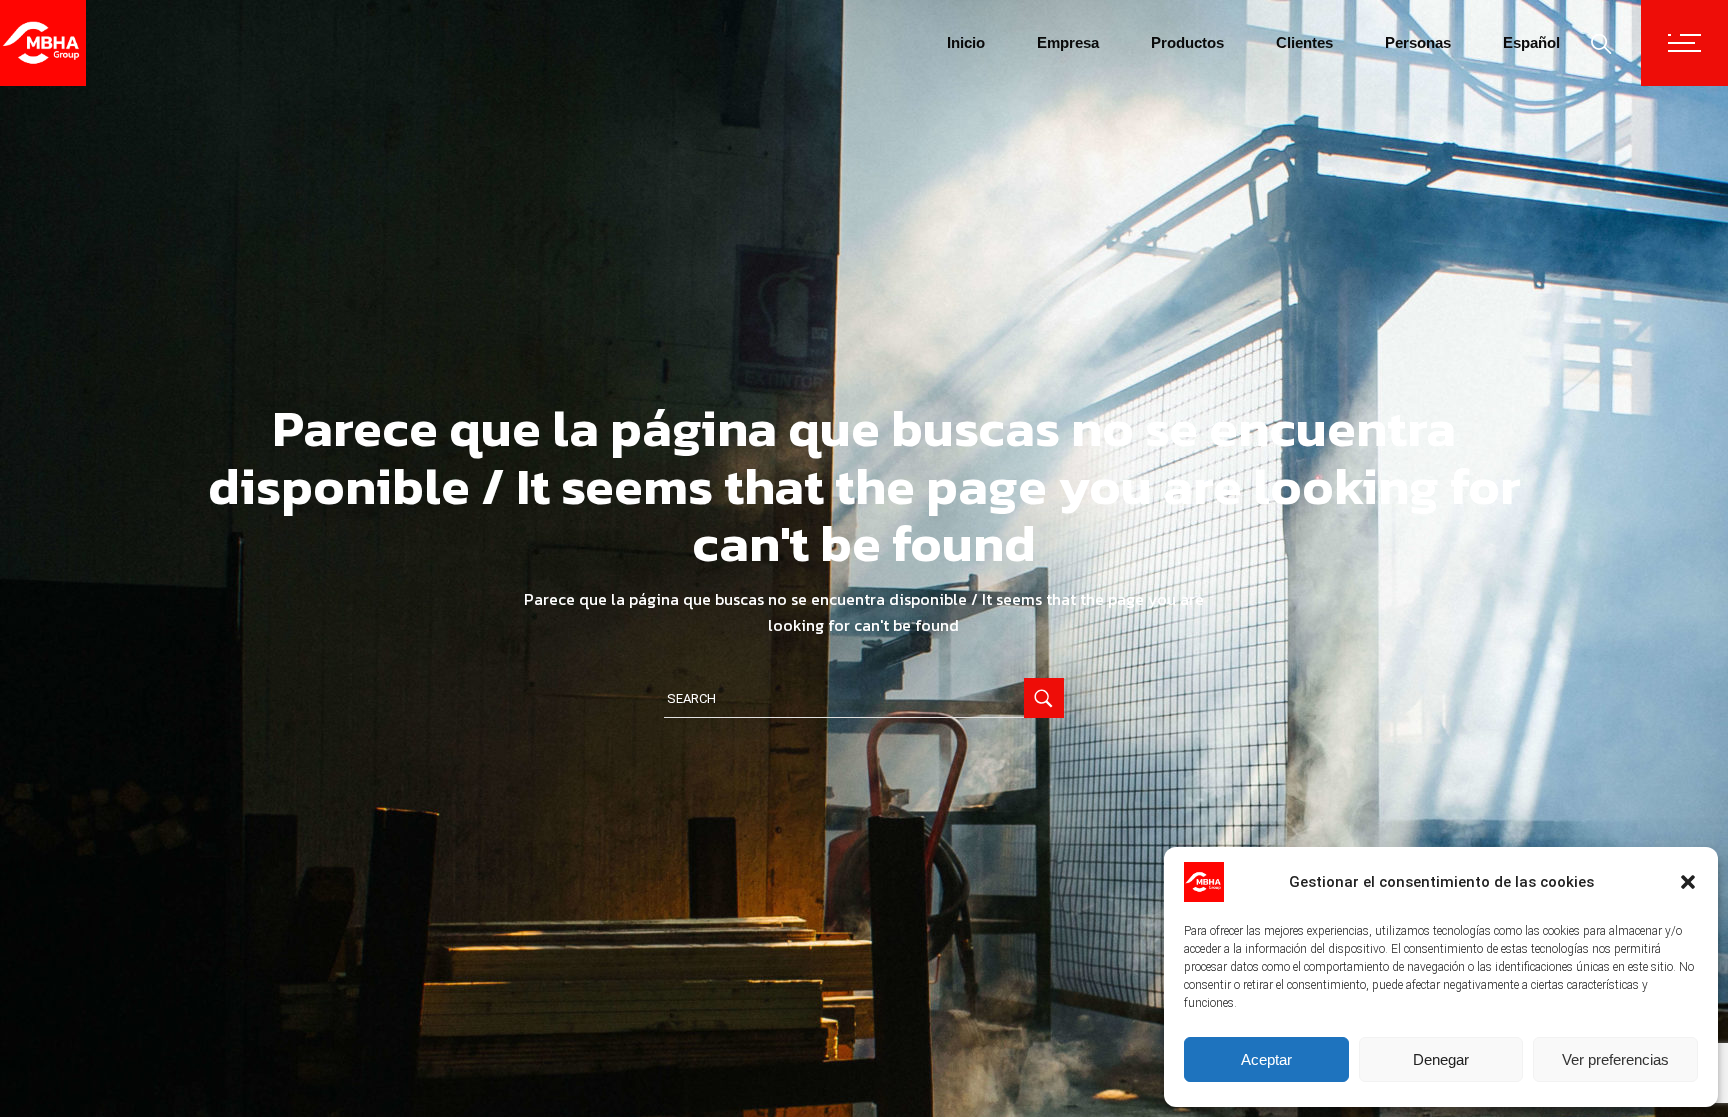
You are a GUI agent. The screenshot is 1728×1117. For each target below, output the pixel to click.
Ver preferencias (1615, 1059)
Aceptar (1266, 1059)
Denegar (1441, 1059)
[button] (1688, 882)
